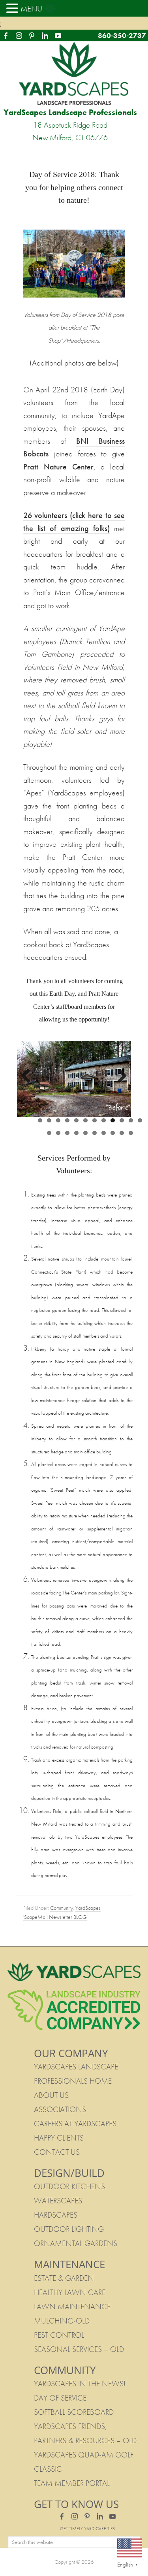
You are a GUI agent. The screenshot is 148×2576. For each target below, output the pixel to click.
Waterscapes (58, 2201)
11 (131, 1120)
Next (119, 1076)
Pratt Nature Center (58, 467)
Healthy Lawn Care (70, 2292)
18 (95, 1133)
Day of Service (60, 2398)
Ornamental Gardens (76, 2243)
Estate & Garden (64, 2278)
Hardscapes (56, 2215)
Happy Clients (59, 2138)
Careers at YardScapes (75, 2124)
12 (140, 1120)
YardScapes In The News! (80, 2384)
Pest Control (59, 2335)
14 (58, 1133)
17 (85, 1133)
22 (131, 1133)
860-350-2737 (122, 35)
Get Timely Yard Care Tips (87, 2529)
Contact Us (57, 2152)
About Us (51, 2095)
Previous (29, 1076)
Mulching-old (62, 2321)
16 (76, 1133)
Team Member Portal (72, 2483)
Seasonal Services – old (79, 2349)
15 (67, 1133)
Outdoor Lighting (69, 2229)
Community (62, 1908)
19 (104, 1133)
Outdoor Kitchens (69, 2186)
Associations (60, 2109)
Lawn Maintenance (72, 2307)
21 (122, 1133)
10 (122, 1120)
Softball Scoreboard (74, 2412)
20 (113, 1133)
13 (49, 1133)
